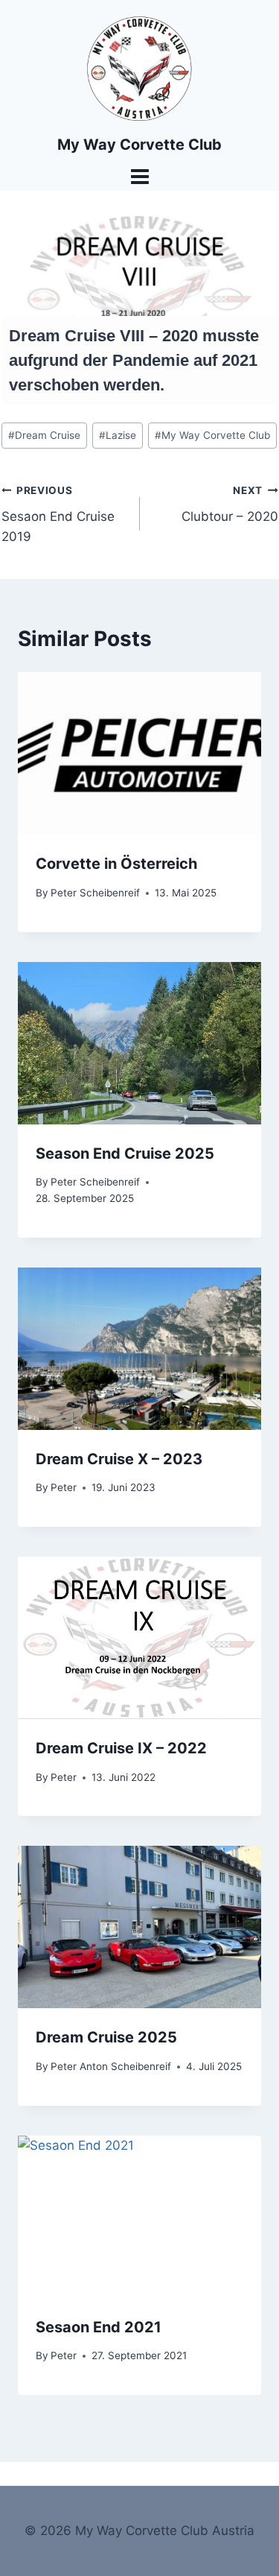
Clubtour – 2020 (230, 504)
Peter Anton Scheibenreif (111, 2066)
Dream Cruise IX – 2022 (121, 1748)
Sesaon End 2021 (99, 2327)
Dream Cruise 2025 (106, 2037)
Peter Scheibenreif (95, 893)
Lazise (118, 435)
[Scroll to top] (254, 2560)
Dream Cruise (44, 435)
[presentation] (139, 753)
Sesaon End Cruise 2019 (58, 514)
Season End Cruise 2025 (125, 1153)
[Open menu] (139, 176)
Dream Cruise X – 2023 (119, 1459)
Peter (64, 1487)
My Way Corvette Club (212, 435)
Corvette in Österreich (116, 864)
